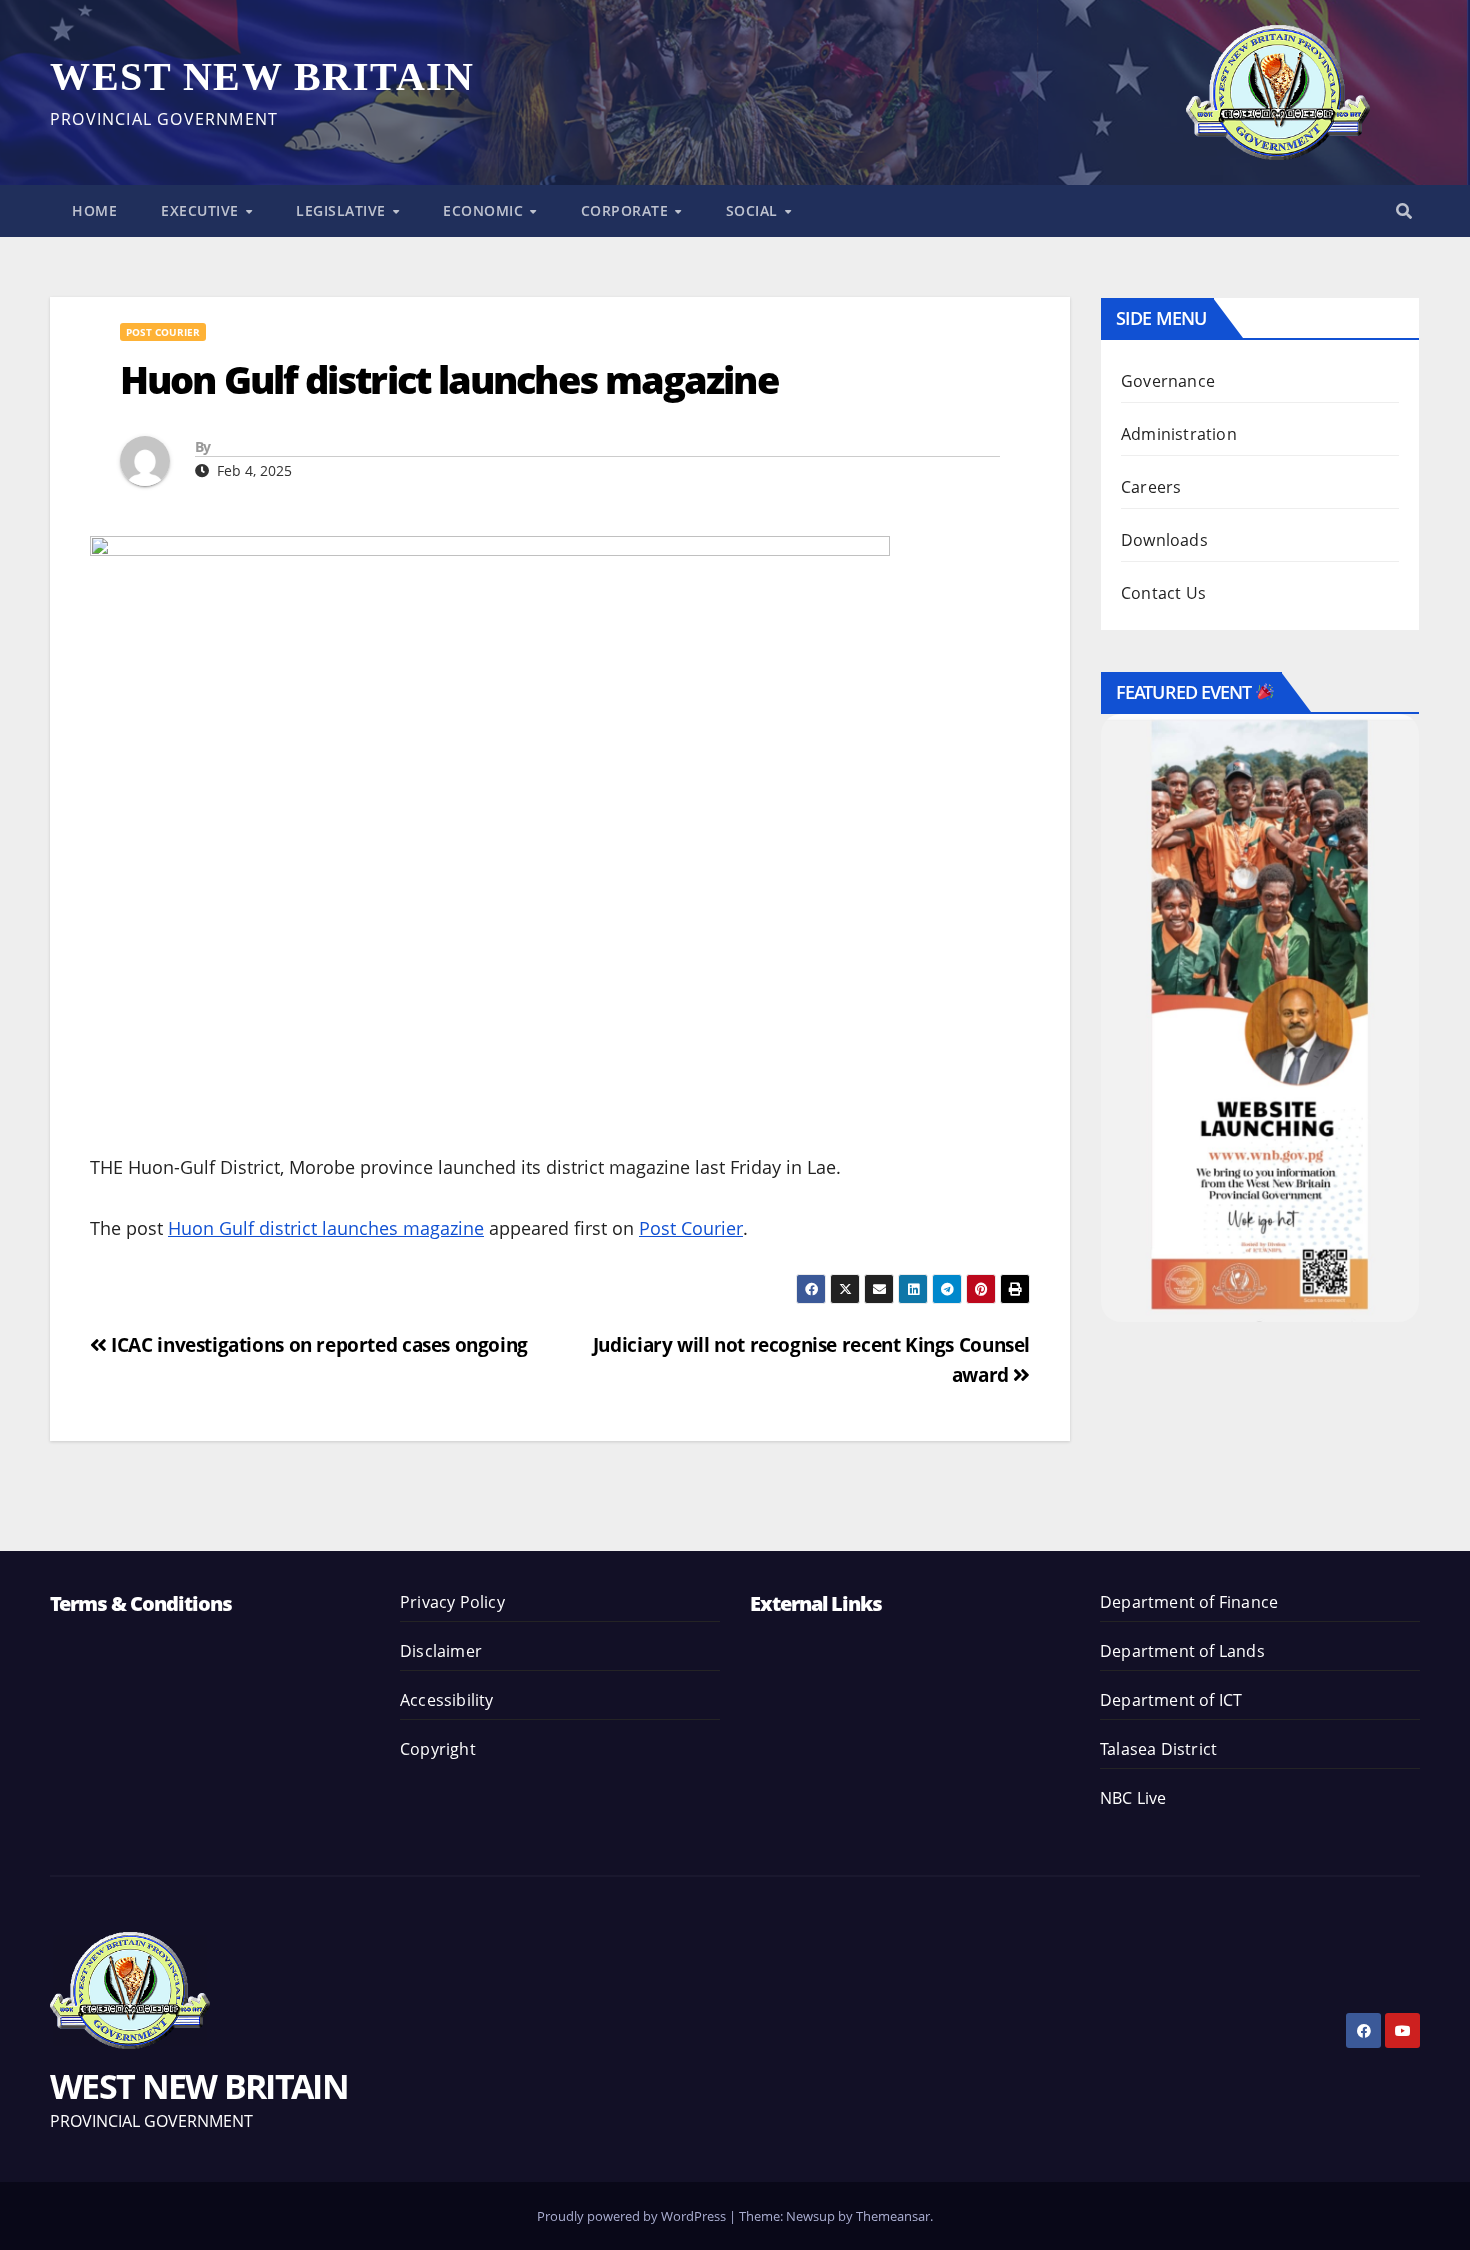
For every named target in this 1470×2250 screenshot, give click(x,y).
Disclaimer (441, 1651)
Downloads (1164, 540)
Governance (1168, 381)
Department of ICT (1171, 1700)
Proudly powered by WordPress (633, 2216)
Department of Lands (1182, 1651)
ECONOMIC (485, 210)
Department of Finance (1189, 1602)
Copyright (438, 1749)
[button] (1404, 211)
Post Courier (163, 332)
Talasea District (1158, 1749)
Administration (1179, 434)
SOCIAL (754, 210)
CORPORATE (627, 210)
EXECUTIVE (202, 210)
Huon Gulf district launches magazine (326, 1228)
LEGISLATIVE (343, 210)
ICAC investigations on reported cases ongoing (317, 1344)
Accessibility (447, 1700)
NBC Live (1133, 1798)
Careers (1151, 487)
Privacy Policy (452, 1602)
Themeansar (893, 2216)
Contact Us (1163, 593)
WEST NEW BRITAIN (262, 76)
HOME (94, 210)
